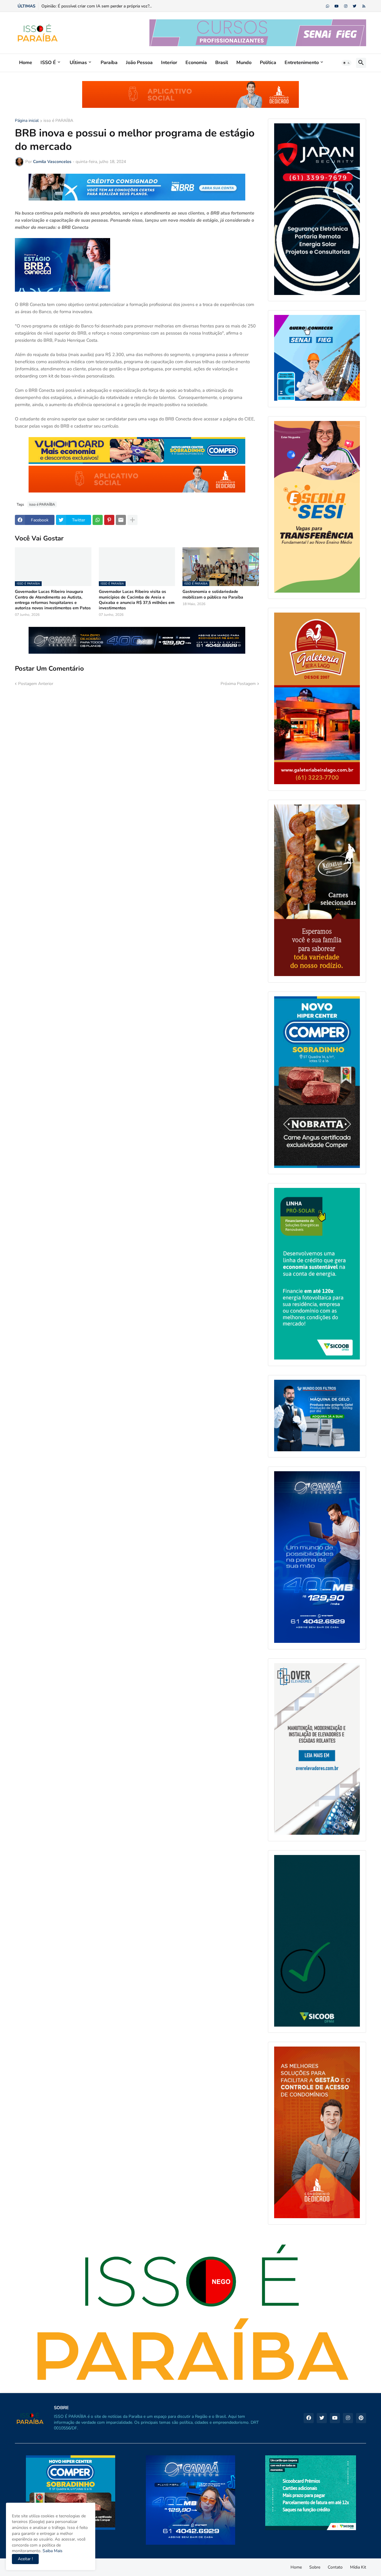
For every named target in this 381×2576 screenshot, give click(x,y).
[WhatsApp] (98, 520)
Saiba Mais (52, 2551)
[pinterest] (361, 2418)
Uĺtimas (78, 63)
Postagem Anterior (36, 684)
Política (268, 63)
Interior (169, 63)
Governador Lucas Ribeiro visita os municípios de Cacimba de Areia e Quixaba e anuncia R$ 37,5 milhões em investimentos (137, 600)
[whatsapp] (328, 6)
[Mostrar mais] (132, 520)
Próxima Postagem (238, 684)
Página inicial (27, 121)
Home (26, 63)
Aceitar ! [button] (25, 2559)
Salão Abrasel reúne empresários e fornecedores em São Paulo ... (102, 6)
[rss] (364, 6)
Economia (196, 63)
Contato (335, 2567)
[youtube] (337, 6)
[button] (346, 63)
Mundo (244, 63)
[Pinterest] (109, 520)
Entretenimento (302, 63)
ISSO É (48, 63)
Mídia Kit (358, 2567)
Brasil (222, 63)
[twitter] (355, 6)
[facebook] (309, 2418)
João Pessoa (139, 63)
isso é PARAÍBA (58, 121)
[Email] (121, 520)
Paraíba (109, 63)
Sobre (315, 2567)
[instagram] (346, 6)
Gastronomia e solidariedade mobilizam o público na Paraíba (213, 594)
